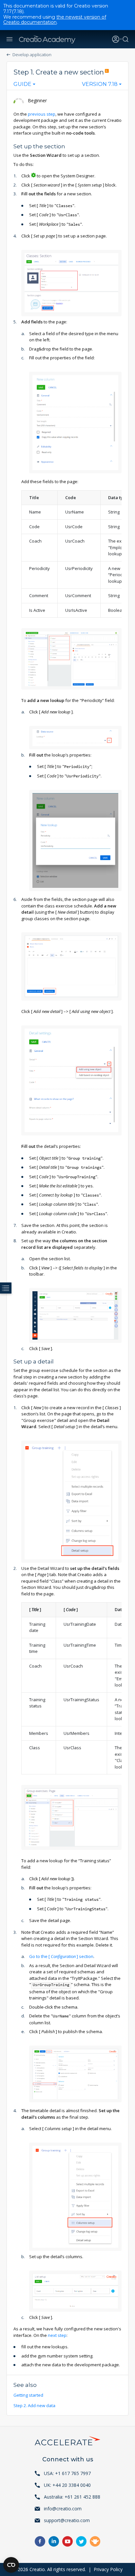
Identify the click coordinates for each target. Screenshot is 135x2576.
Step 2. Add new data (34, 2405)
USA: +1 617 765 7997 (67, 2473)
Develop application (32, 55)
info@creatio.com (63, 2509)
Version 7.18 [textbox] (100, 84)
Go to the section (61, 1956)
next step (57, 2335)
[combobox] (24, 86)
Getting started (28, 2395)
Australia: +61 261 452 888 (72, 2497)
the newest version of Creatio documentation (55, 20)
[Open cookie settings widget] (11, 2565)
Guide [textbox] (22, 84)
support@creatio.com (67, 2520)
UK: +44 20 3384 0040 (67, 2485)
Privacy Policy (108, 2569)
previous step (42, 114)
